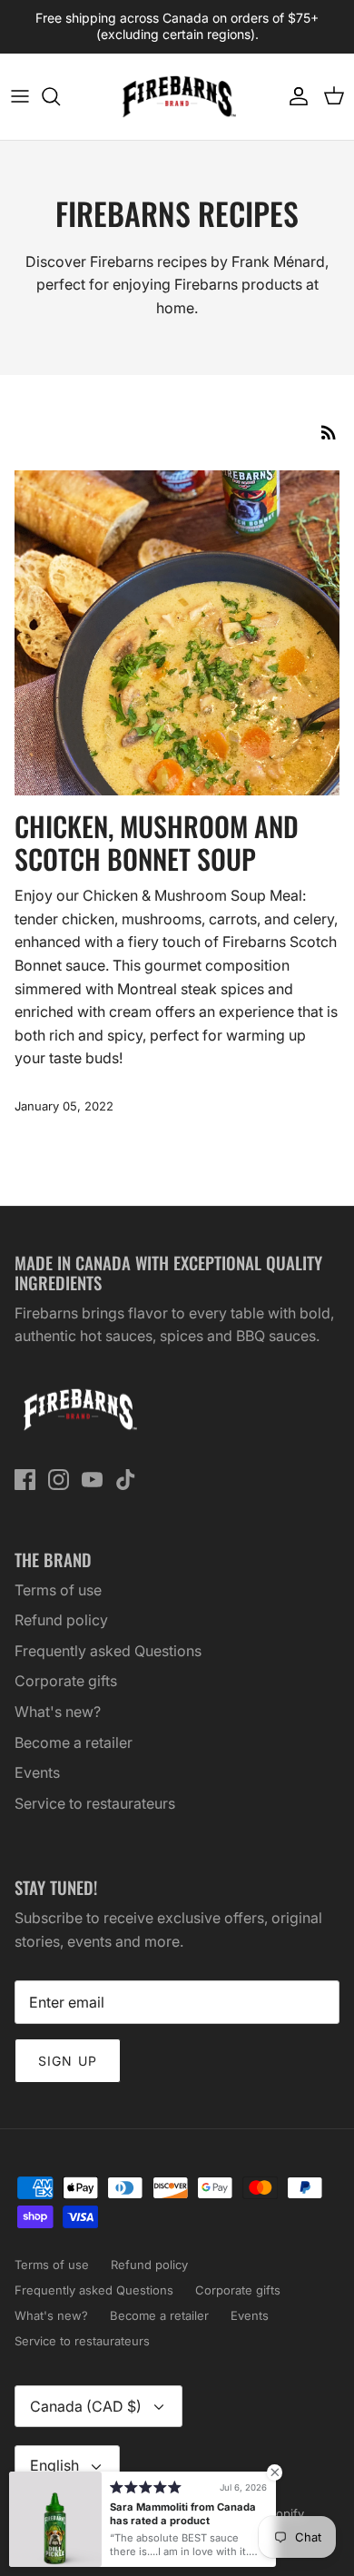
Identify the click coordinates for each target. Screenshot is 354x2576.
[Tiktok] (126, 1480)
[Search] (60, 96)
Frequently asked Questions (108, 1651)
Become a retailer (74, 1742)
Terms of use (58, 1590)
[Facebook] (25, 1480)
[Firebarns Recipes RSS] (329, 432)
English (54, 2465)
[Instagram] (59, 1480)
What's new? (58, 1712)
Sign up (68, 2061)
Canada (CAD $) (86, 2406)
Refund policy (61, 1620)
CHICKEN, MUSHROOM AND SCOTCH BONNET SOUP (157, 842)
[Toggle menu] (20, 96)
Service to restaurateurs (95, 1803)
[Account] (294, 96)
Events (37, 1772)
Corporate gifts (66, 1681)
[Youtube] (92, 1480)
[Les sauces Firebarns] (177, 97)
